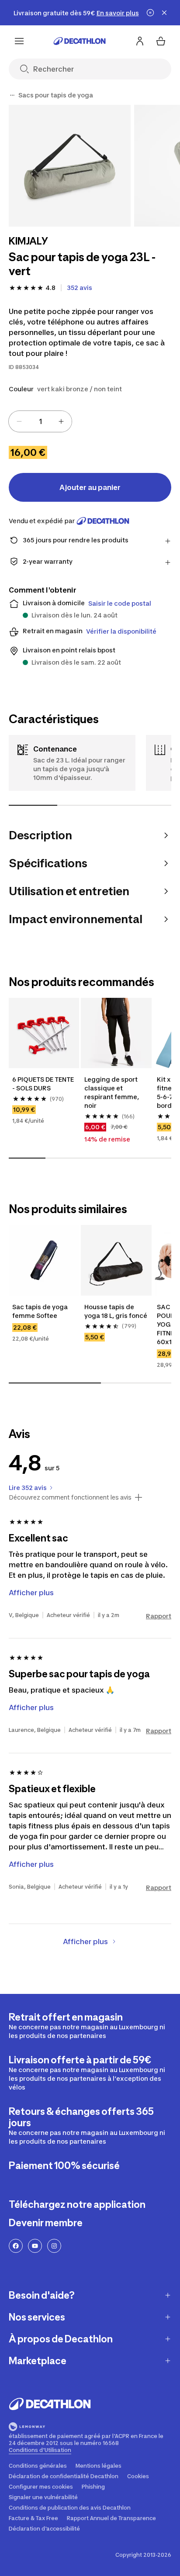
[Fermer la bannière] (164, 13)
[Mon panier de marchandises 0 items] (161, 41)
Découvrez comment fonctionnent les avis (70, 1497)
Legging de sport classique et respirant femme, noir (112, 1092)
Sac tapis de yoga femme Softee (41, 1311)
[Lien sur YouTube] (35, 2246)
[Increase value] (61, 421)
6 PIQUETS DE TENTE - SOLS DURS (44, 1084)
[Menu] (19, 41)
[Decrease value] (19, 421)
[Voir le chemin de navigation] (12, 95)
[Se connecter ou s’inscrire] (140, 41)
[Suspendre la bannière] (150, 13)
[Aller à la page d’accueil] (80, 41)
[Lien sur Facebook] (16, 2246)
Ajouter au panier (90, 487)
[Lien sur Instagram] (54, 2246)
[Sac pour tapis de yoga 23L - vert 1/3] (70, 166)
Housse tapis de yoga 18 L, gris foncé (116, 1311)
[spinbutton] (40, 421)
